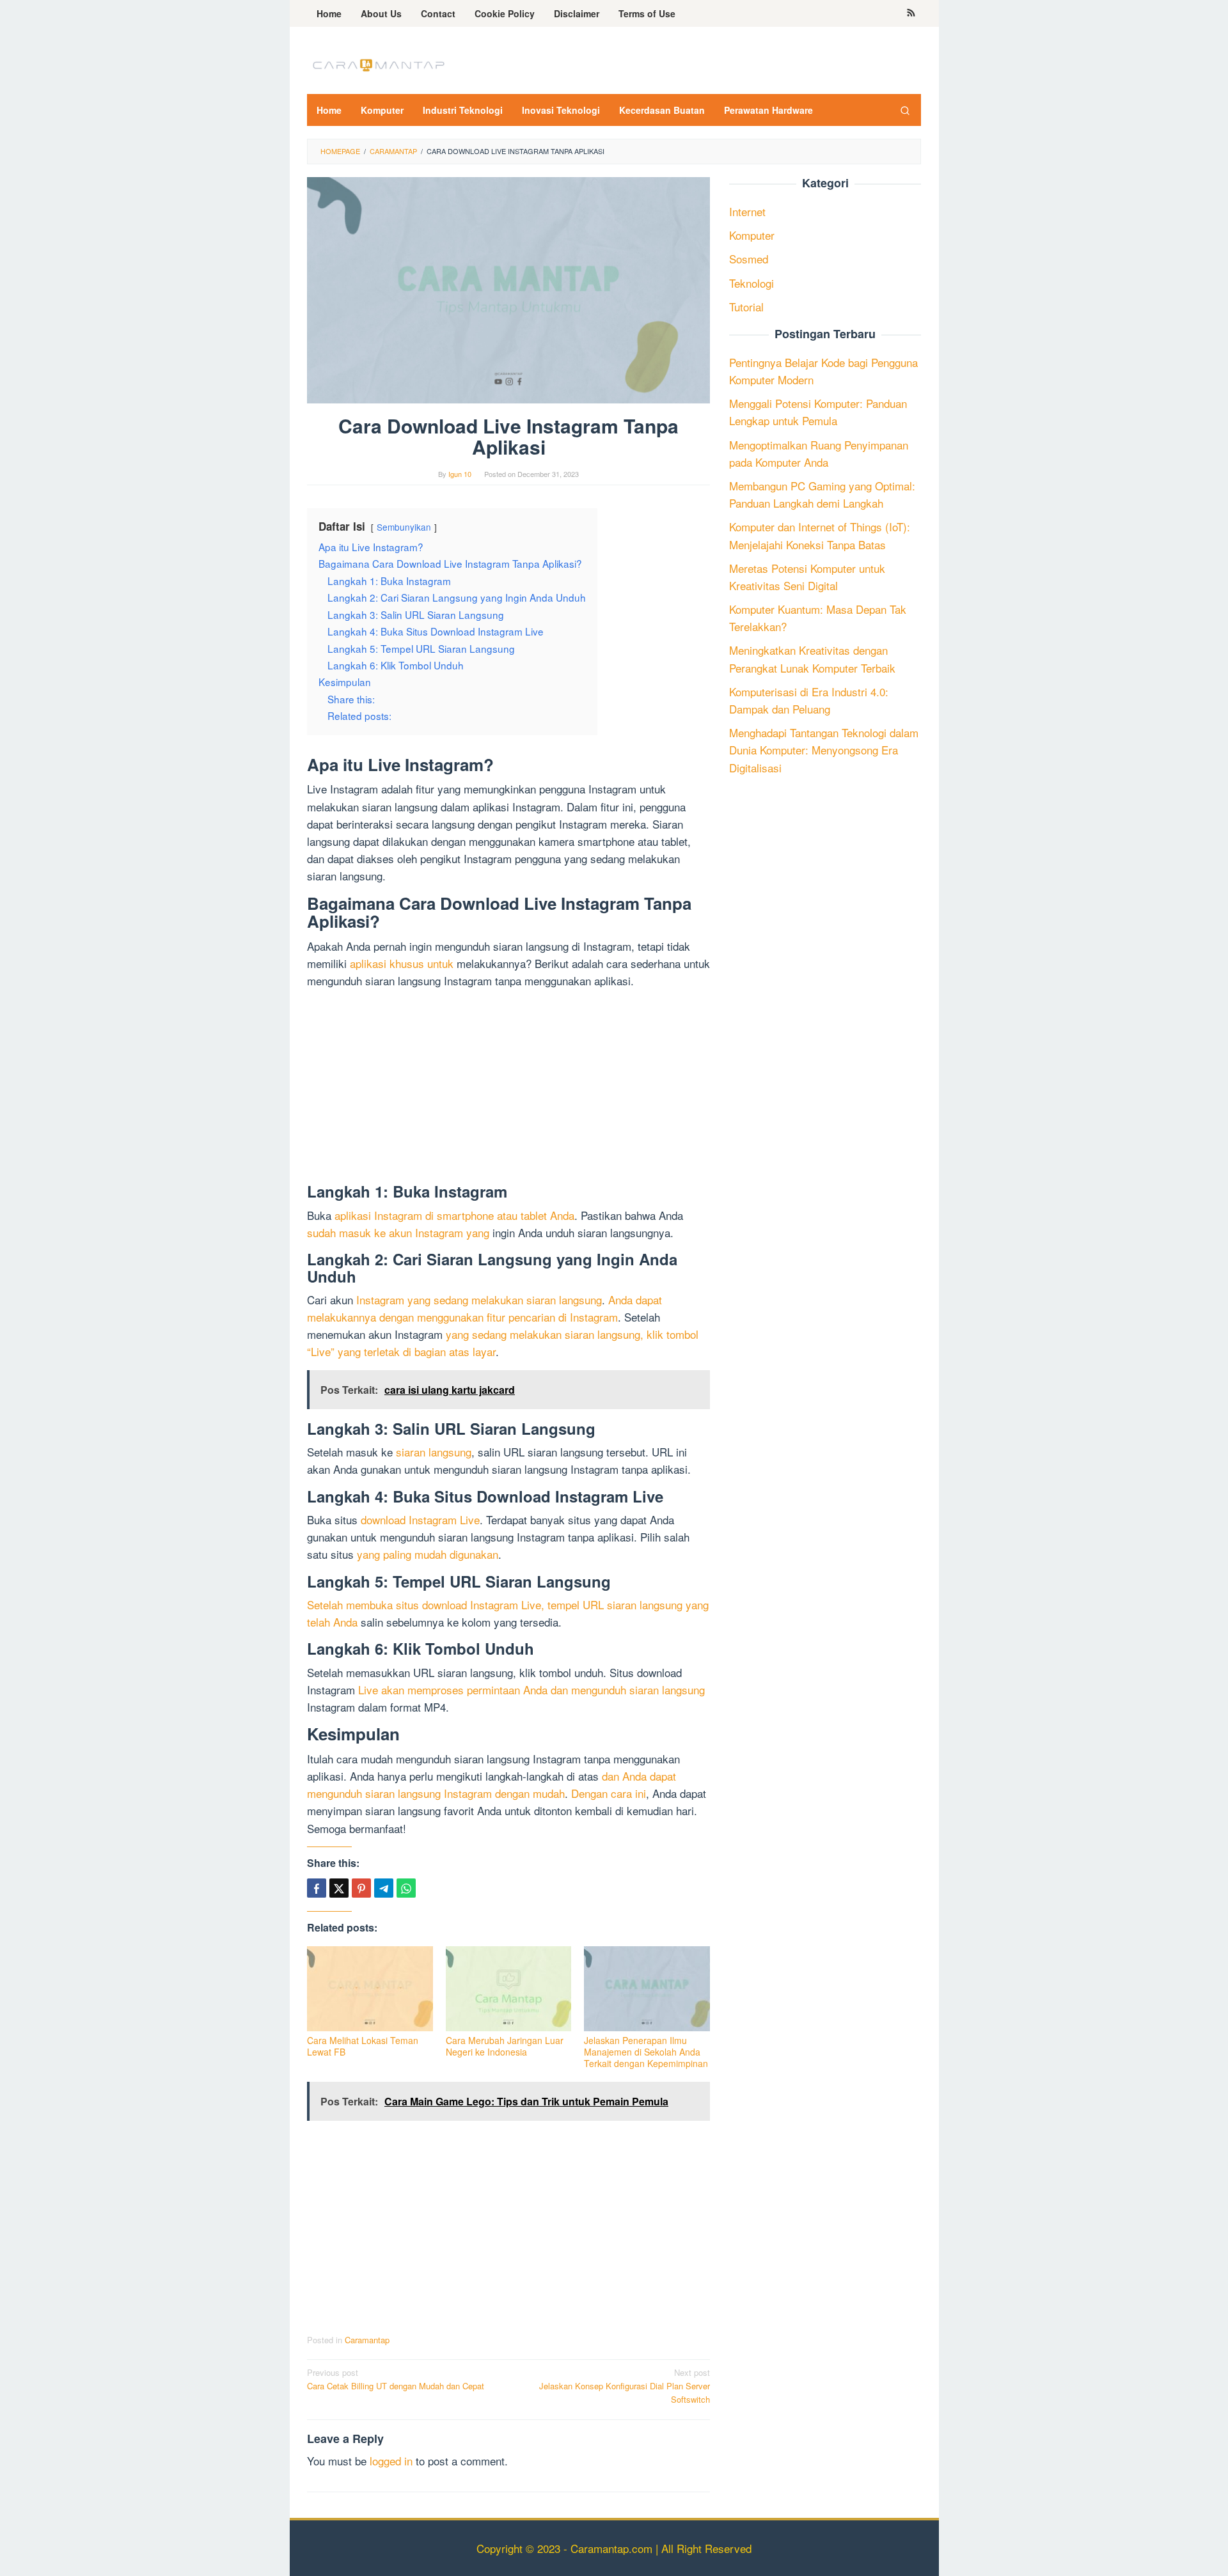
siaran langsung (434, 1452)
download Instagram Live (420, 1519)
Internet (747, 211)
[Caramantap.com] (377, 64)
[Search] (905, 110)
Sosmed (749, 259)
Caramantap (367, 2340)
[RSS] (911, 13)
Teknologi (752, 282)
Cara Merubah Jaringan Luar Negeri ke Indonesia (505, 2046)
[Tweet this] (339, 1888)
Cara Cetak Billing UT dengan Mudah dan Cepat (396, 2379)
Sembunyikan (404, 527)
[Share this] (317, 1888)
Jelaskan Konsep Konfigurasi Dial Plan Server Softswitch (625, 2386)
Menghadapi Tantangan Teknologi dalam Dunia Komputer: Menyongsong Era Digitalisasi (824, 750)
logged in (391, 2461)
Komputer (752, 235)
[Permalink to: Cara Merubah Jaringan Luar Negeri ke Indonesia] (509, 1989)
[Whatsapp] (406, 1888)
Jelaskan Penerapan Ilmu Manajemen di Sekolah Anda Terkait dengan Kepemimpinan (646, 2052)
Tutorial (746, 307)
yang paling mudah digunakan (428, 1554)
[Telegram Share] (384, 1888)
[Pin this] (361, 1888)
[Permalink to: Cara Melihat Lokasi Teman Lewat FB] (370, 1989)
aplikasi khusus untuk (402, 963)
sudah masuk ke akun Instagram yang (398, 1232)
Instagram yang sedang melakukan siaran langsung (479, 1300)
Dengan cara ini (609, 1793)
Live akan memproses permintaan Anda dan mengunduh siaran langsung (531, 1690)
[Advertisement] (508, 1088)
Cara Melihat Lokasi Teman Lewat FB (363, 2046)
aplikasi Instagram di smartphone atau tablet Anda (454, 1215)
